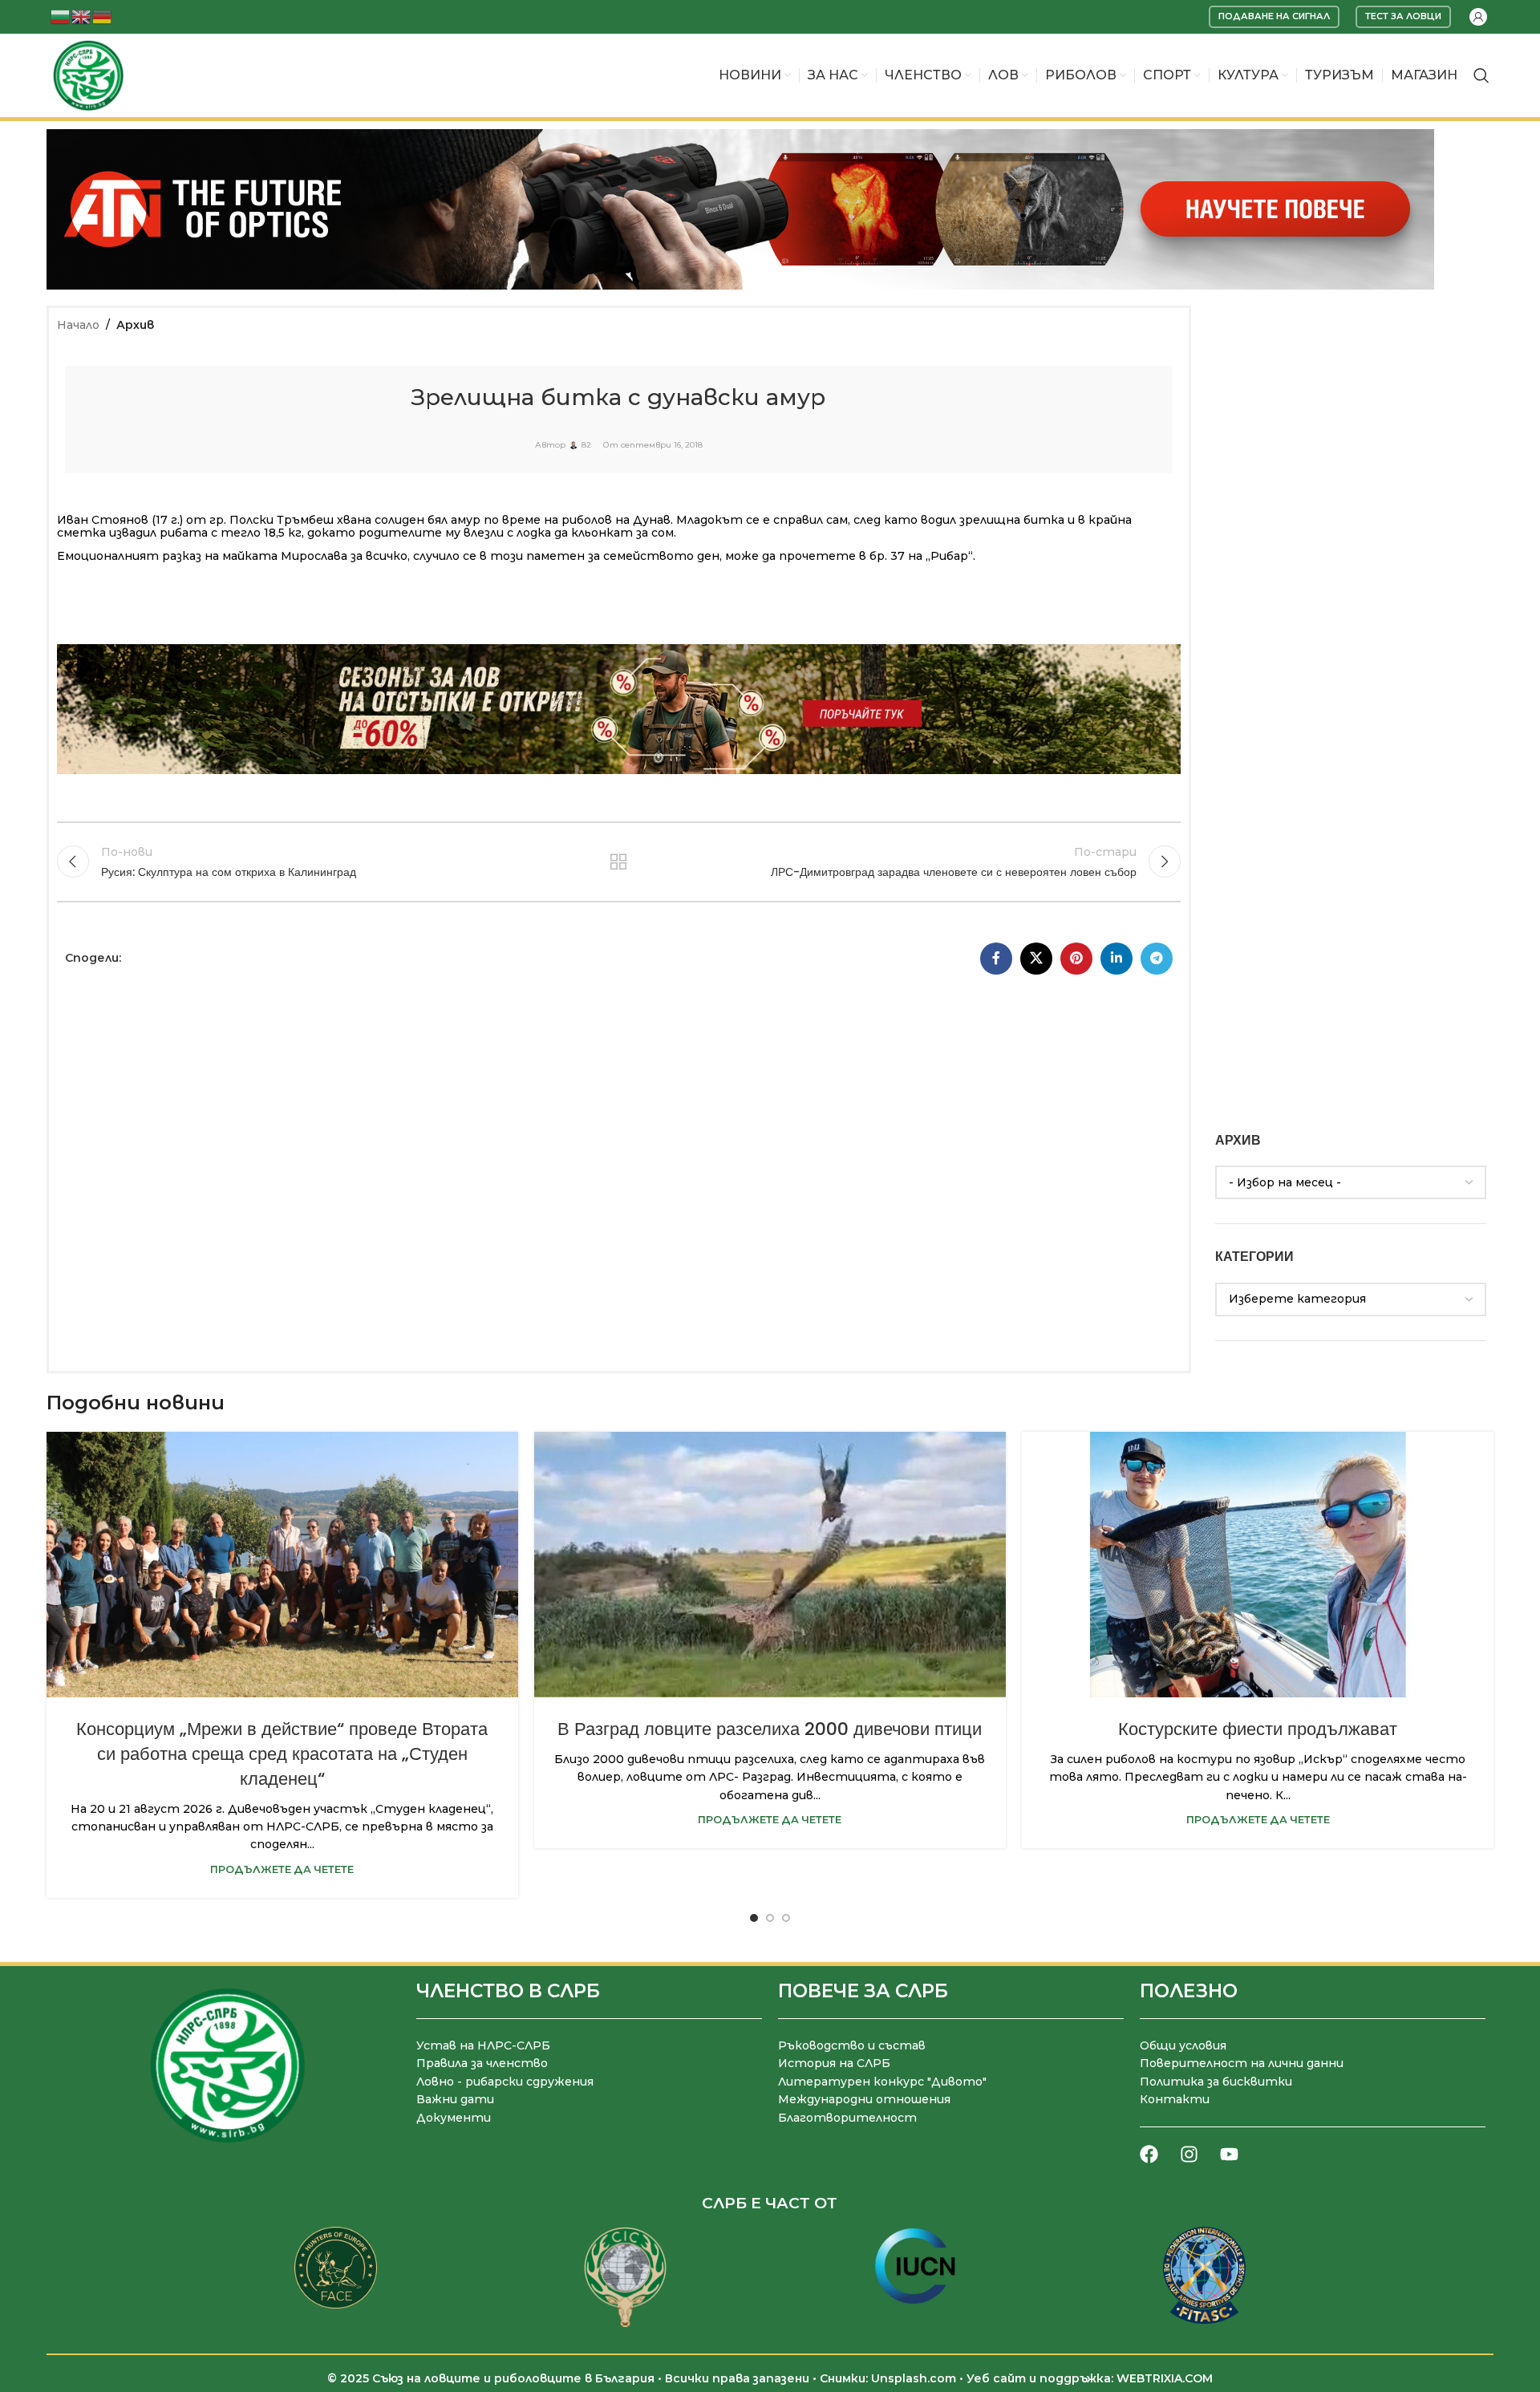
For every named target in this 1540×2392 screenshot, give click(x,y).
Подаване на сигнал (1274, 16)
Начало (78, 325)
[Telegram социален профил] (1157, 959)
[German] (103, 16)
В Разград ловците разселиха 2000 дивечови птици (770, 1729)
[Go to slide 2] (770, 1918)
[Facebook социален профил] (996, 959)
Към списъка (619, 862)
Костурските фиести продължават (1258, 1729)
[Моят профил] (1478, 17)
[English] (82, 16)
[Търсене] (1481, 75)
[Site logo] (88, 75)
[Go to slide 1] (754, 1918)
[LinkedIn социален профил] (1116, 959)
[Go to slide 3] (786, 1918)
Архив (135, 325)
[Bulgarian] (61, 16)
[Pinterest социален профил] (1076, 959)
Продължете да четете (282, 1869)
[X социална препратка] (1036, 959)
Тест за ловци (1403, 16)
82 (586, 445)
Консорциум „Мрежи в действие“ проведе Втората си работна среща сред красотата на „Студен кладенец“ (282, 1754)
